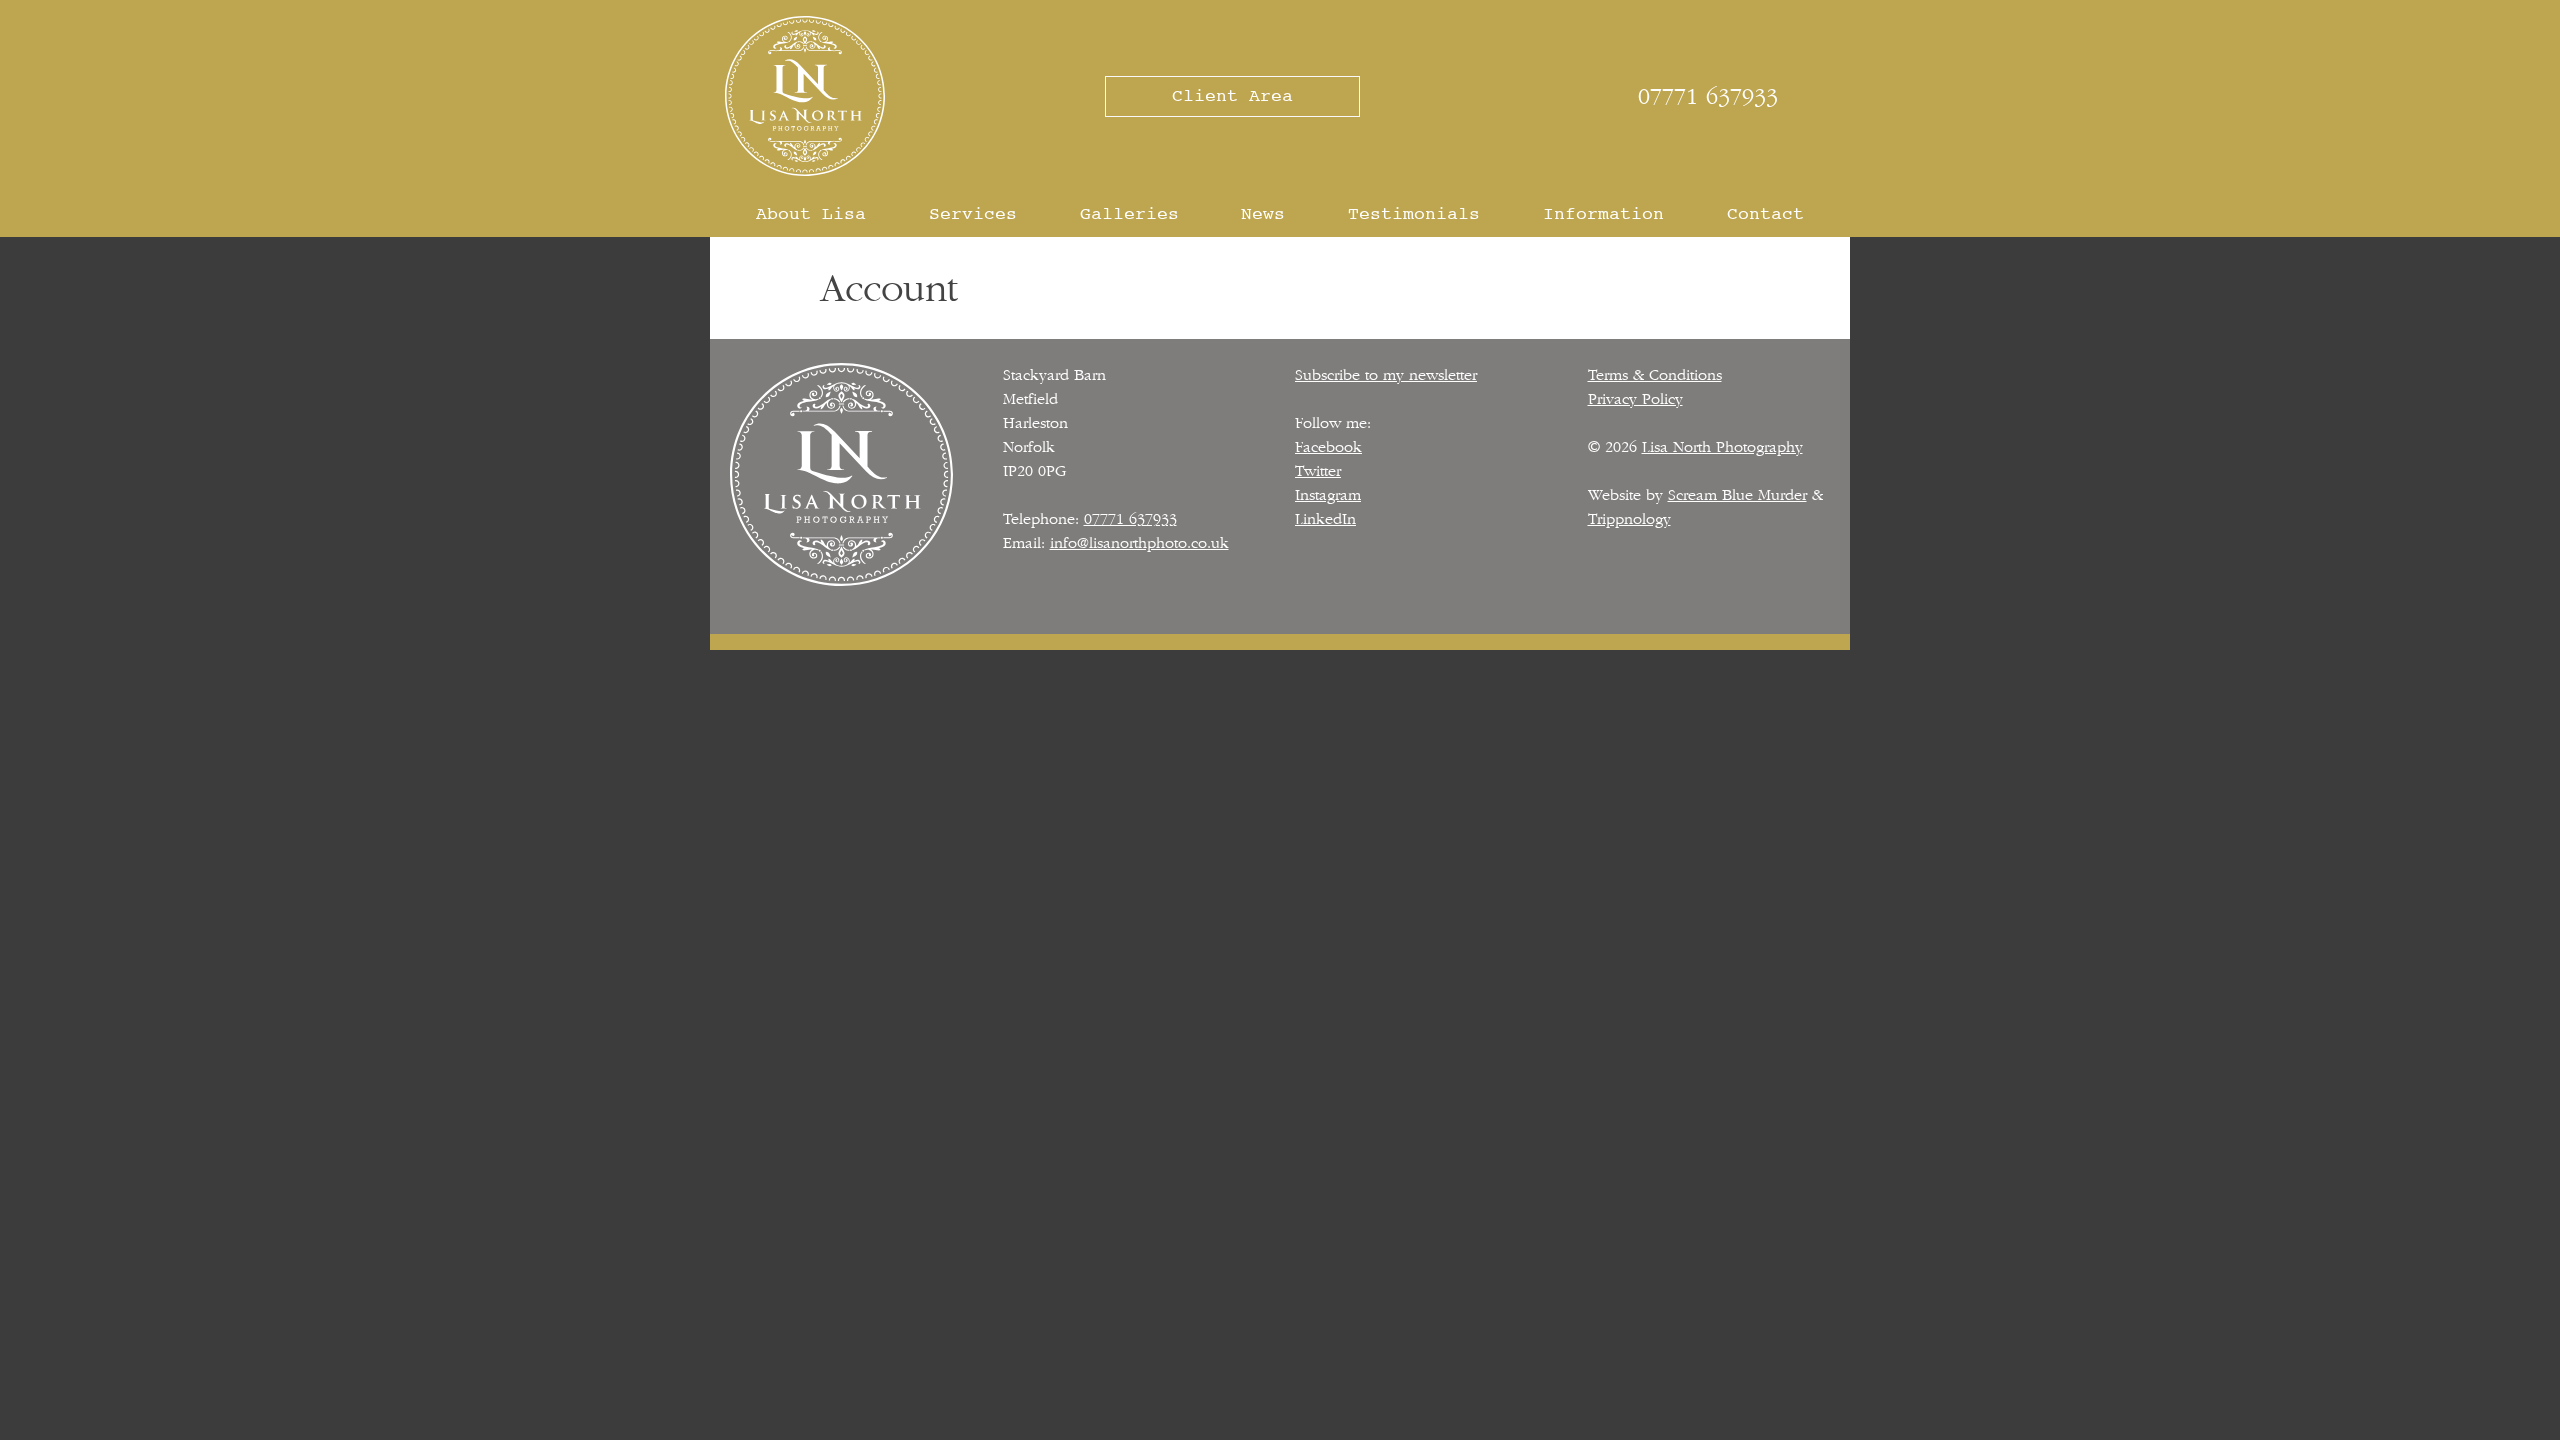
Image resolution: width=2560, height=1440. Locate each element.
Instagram (1328, 495)
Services (973, 214)
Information (1603, 214)
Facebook (1328, 447)
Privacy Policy (1635, 399)
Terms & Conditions (1655, 375)
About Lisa (811, 214)
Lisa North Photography (1722, 447)
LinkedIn (1325, 519)
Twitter (1318, 471)
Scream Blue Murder (1737, 495)
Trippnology (1629, 519)
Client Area (1232, 96)
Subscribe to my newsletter (1386, 375)
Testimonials (1414, 214)
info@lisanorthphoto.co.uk (1139, 543)
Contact (1765, 214)
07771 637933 (1708, 96)
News (1263, 214)
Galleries (1129, 214)
